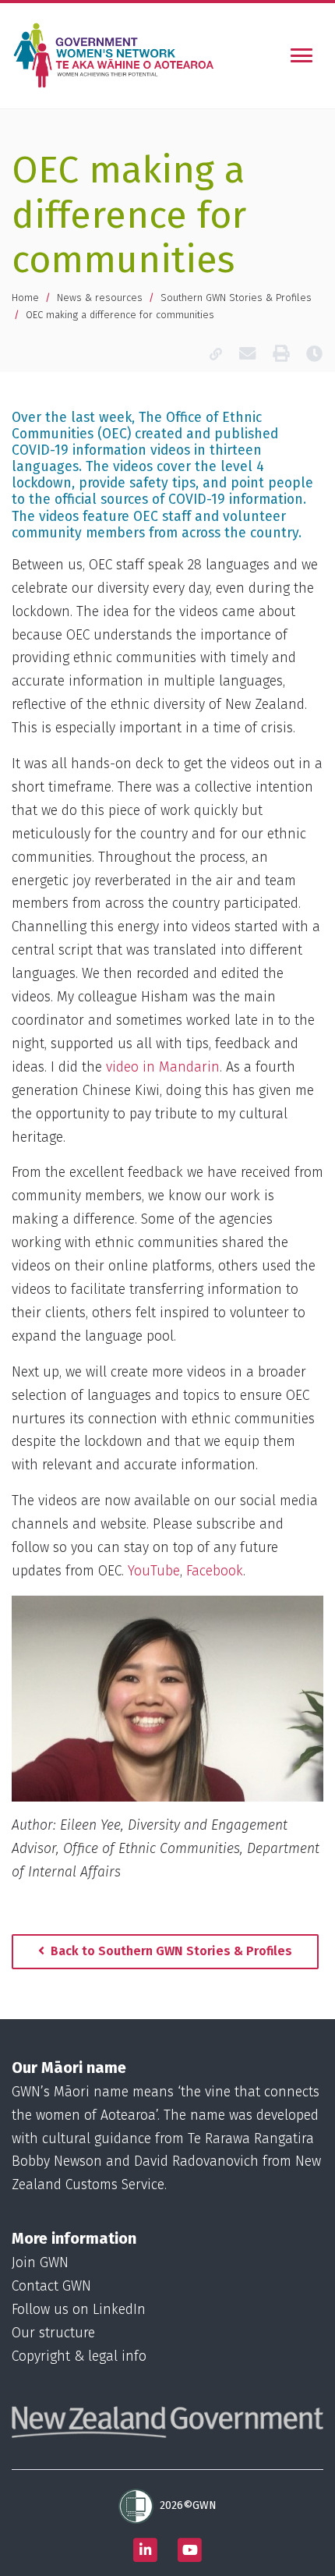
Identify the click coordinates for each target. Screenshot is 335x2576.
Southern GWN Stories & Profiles (236, 298)
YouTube (154, 1571)
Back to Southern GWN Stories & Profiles (170, 1951)
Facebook (215, 1571)
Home (25, 298)
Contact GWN (51, 2286)
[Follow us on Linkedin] (146, 2550)
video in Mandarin (163, 1067)
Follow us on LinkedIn (79, 2310)
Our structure (53, 2333)
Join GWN (40, 2263)
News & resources (100, 298)
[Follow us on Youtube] (190, 2550)
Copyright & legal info (79, 2356)
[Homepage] (117, 55)
